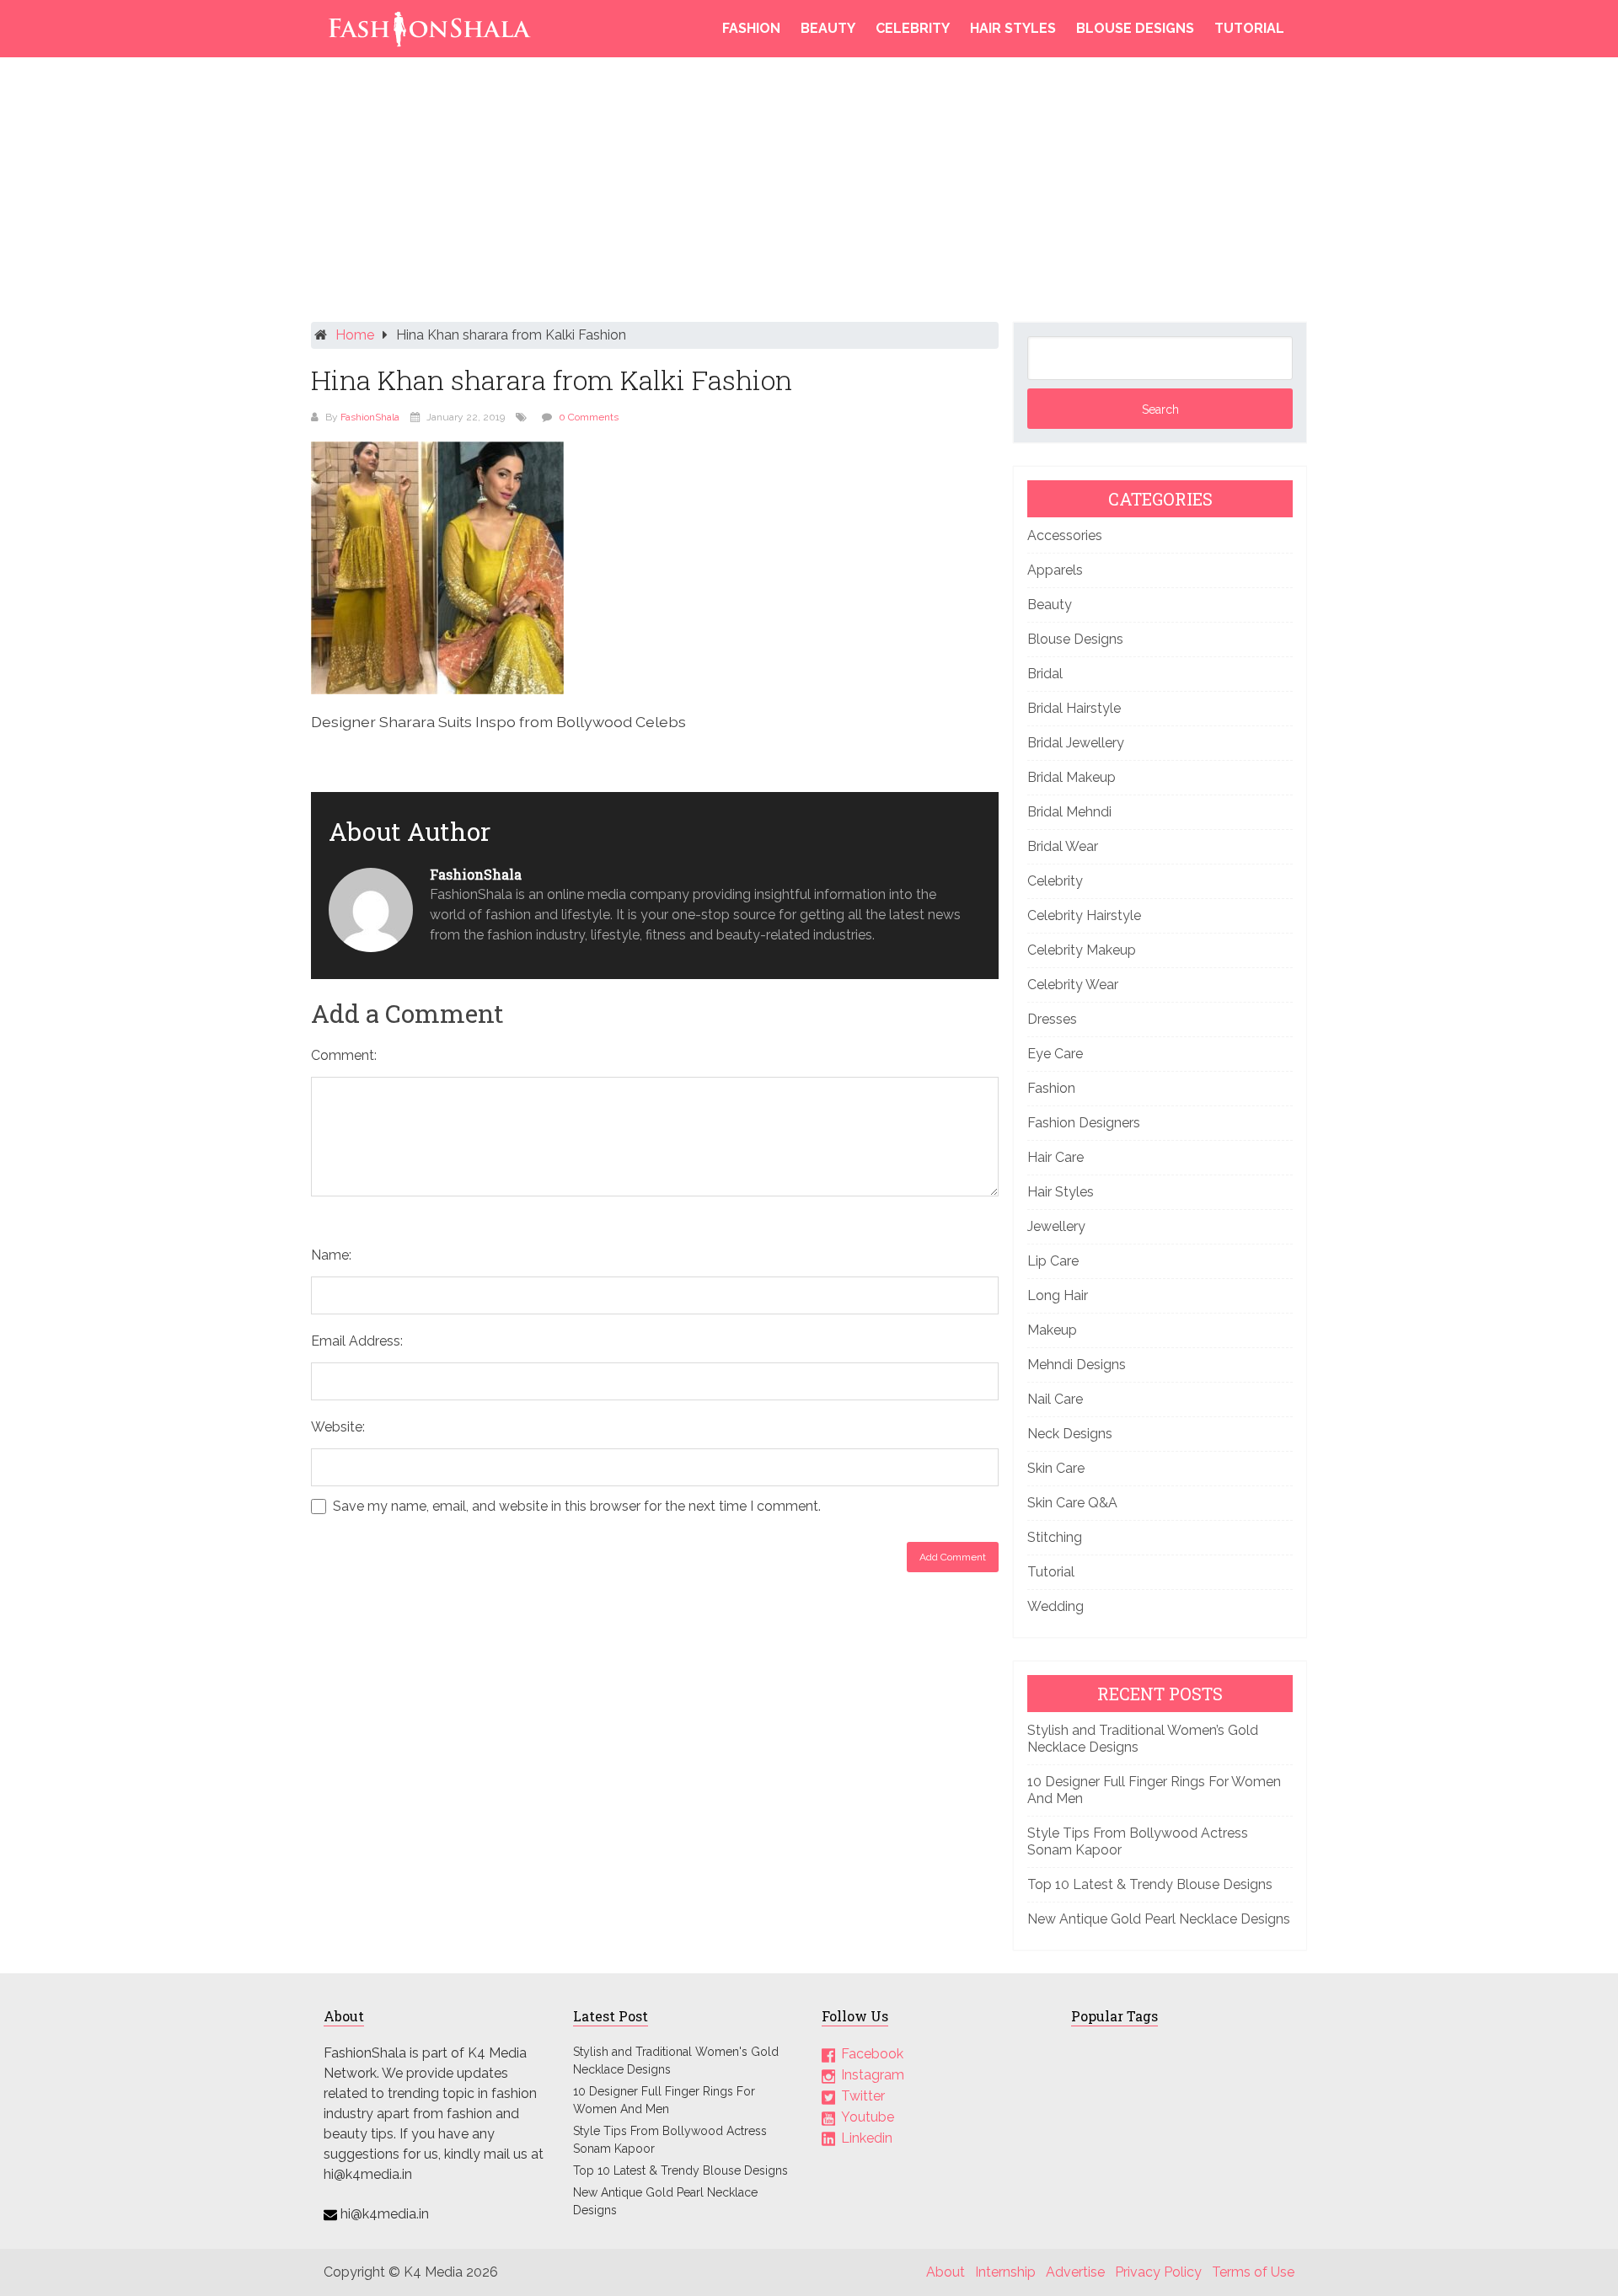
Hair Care (1055, 1157)
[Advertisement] (809, 194)
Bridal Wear (1063, 846)
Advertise (1075, 2272)
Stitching (1055, 1537)
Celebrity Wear (1073, 985)
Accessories (1065, 535)
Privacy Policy (1158, 2272)
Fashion (751, 28)
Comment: (344, 1055)
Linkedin (867, 2138)
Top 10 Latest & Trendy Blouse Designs (1150, 1884)
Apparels (1055, 570)
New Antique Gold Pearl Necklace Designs (1159, 1919)
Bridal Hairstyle (1074, 708)
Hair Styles (1013, 28)
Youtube (868, 2117)
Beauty (828, 28)
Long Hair (1058, 1295)
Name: (331, 1255)
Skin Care (1056, 1468)
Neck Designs (1070, 1434)
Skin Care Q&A (1072, 1503)
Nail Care (1055, 1399)
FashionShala (370, 417)
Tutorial (1249, 28)
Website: (338, 1427)
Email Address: (357, 1341)
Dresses (1052, 1019)
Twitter (863, 2096)
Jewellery (1056, 1226)
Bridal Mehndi (1069, 812)
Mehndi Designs (1077, 1365)
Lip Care (1053, 1261)
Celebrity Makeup (1082, 950)
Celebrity (913, 28)
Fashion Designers (1084, 1123)
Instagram (873, 2075)
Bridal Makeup (1072, 777)
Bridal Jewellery (1076, 743)
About (946, 2272)
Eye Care (1055, 1054)
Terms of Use (1253, 2272)
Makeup (1052, 1330)
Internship (1005, 2272)
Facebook (872, 2054)
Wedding (1055, 1606)
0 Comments (589, 417)
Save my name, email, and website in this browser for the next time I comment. (577, 1507)
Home (355, 335)
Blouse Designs (1135, 28)
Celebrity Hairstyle (1084, 915)
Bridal (1045, 674)
